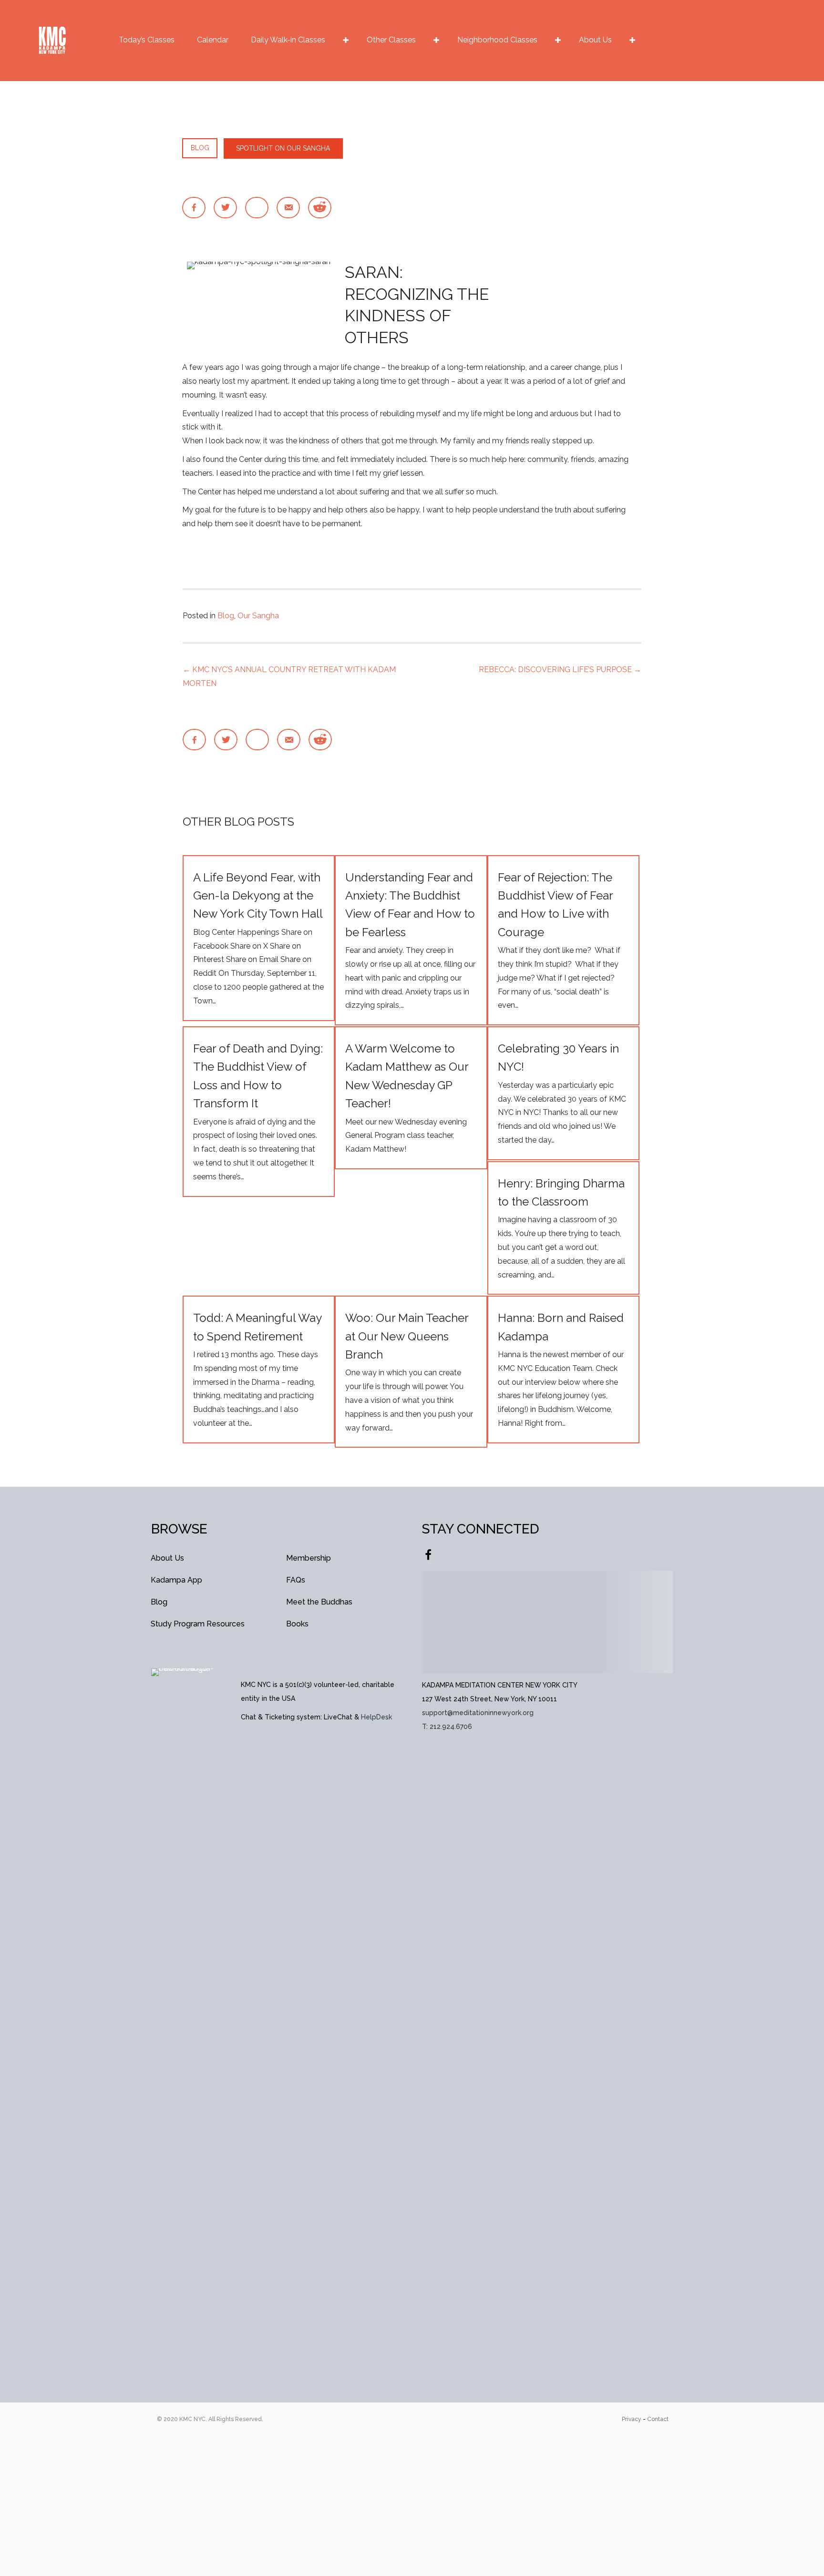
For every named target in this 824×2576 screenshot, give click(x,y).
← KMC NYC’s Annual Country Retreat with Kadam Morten (289, 676)
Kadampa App (176, 1580)
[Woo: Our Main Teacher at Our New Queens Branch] (411, 1372)
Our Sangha (258, 616)
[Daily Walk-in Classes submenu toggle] (346, 40)
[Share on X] (225, 208)
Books (297, 1624)
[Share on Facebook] (194, 208)
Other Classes (391, 40)
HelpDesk (376, 1717)
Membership (309, 1558)
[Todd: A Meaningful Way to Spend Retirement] (259, 1369)
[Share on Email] (288, 208)
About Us (595, 40)
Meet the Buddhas (319, 1602)
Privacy (632, 2419)
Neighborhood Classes (497, 40)
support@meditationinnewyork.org (478, 1713)
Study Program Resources (198, 1624)
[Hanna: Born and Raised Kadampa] (563, 1369)
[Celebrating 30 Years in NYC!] (563, 1093)
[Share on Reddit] (320, 208)
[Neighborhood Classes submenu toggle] (558, 40)
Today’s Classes (147, 40)
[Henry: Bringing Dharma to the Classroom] (563, 1228)
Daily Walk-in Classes (288, 40)
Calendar (213, 40)
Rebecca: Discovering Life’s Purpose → (560, 670)
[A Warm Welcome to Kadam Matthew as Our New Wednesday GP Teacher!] (411, 1098)
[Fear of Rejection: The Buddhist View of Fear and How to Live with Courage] (563, 940)
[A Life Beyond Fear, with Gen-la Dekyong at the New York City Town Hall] (259, 938)
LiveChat (338, 1717)
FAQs (296, 1580)
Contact (658, 2419)
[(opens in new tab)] (186, 2025)
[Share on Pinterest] (257, 208)
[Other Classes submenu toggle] (436, 40)
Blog (226, 616)
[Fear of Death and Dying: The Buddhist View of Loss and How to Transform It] (259, 1111)
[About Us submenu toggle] (632, 40)
